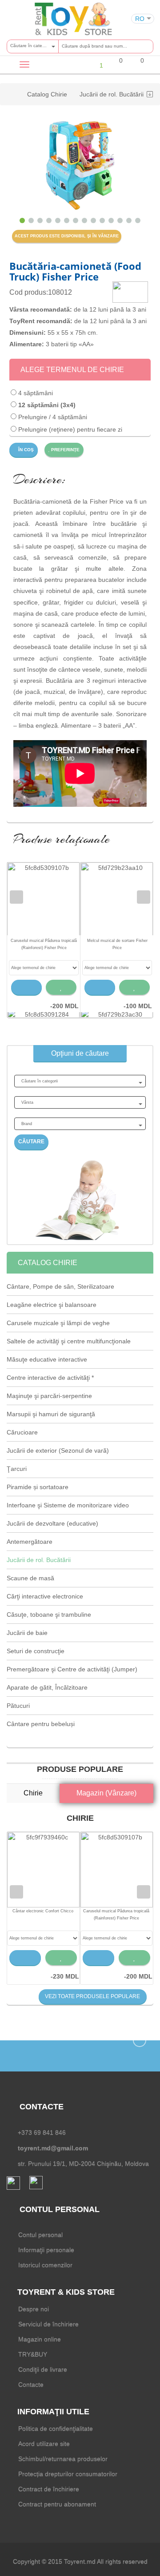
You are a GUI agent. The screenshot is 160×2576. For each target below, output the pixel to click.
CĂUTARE (31, 1142)
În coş (25, 450)
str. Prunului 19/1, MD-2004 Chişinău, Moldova (83, 2163)
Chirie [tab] (33, 1793)
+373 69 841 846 (42, 2132)
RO (140, 19)
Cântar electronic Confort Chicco (43, 1911)
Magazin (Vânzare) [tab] (106, 1793)
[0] (115, 66)
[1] (94, 65)
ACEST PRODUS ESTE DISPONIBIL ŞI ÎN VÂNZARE (67, 236)
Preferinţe (65, 450)
